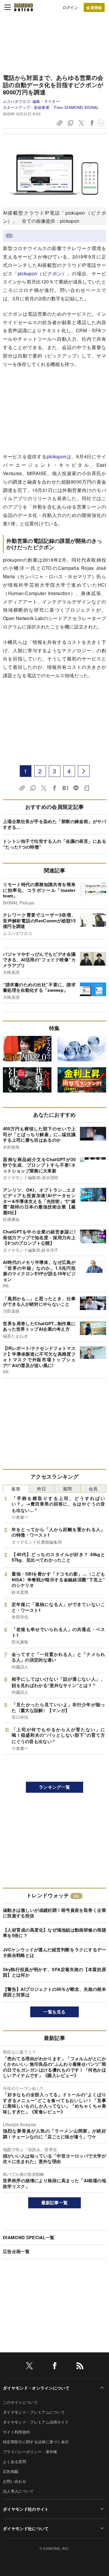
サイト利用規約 (16, 2432)
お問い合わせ (15, 2481)
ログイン (70, 7)
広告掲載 (11, 2471)
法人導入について (18, 2491)
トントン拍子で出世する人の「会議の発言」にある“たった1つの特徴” (54, 844)
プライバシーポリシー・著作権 (30, 2452)
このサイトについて (20, 2402)
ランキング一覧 (54, 1787)
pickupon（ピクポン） (42, 273)
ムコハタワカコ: (31, 101)
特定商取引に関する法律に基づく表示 (36, 2442)
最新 (16, 1489)
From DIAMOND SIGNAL (76, 107)
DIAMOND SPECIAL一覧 (29, 2237)
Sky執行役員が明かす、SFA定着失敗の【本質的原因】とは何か (54, 1972)
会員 (93, 1489)
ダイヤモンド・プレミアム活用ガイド (36, 2422)
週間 (67, 1489)
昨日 (42, 1489)
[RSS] (80, 2367)
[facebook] (55, 2367)
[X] (29, 2367)
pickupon (57, 456)
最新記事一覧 (55, 2203)
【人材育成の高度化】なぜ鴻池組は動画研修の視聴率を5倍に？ (54, 1933)
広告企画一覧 (16, 2251)
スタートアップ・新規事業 (26, 107)
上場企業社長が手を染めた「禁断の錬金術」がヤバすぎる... (54, 824)
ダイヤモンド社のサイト (26, 2509)
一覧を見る (54, 2012)
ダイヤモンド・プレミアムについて (34, 2412)
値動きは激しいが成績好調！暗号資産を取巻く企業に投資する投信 (54, 1913)
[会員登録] (94, 7)
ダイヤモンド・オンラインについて (36, 2388)
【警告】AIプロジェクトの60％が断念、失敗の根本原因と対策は (54, 1992)
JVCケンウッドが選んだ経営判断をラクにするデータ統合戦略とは (54, 1952)
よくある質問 (15, 2461)
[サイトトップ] (24, 7)
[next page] (84, 771)
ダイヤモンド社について (26, 2528)
